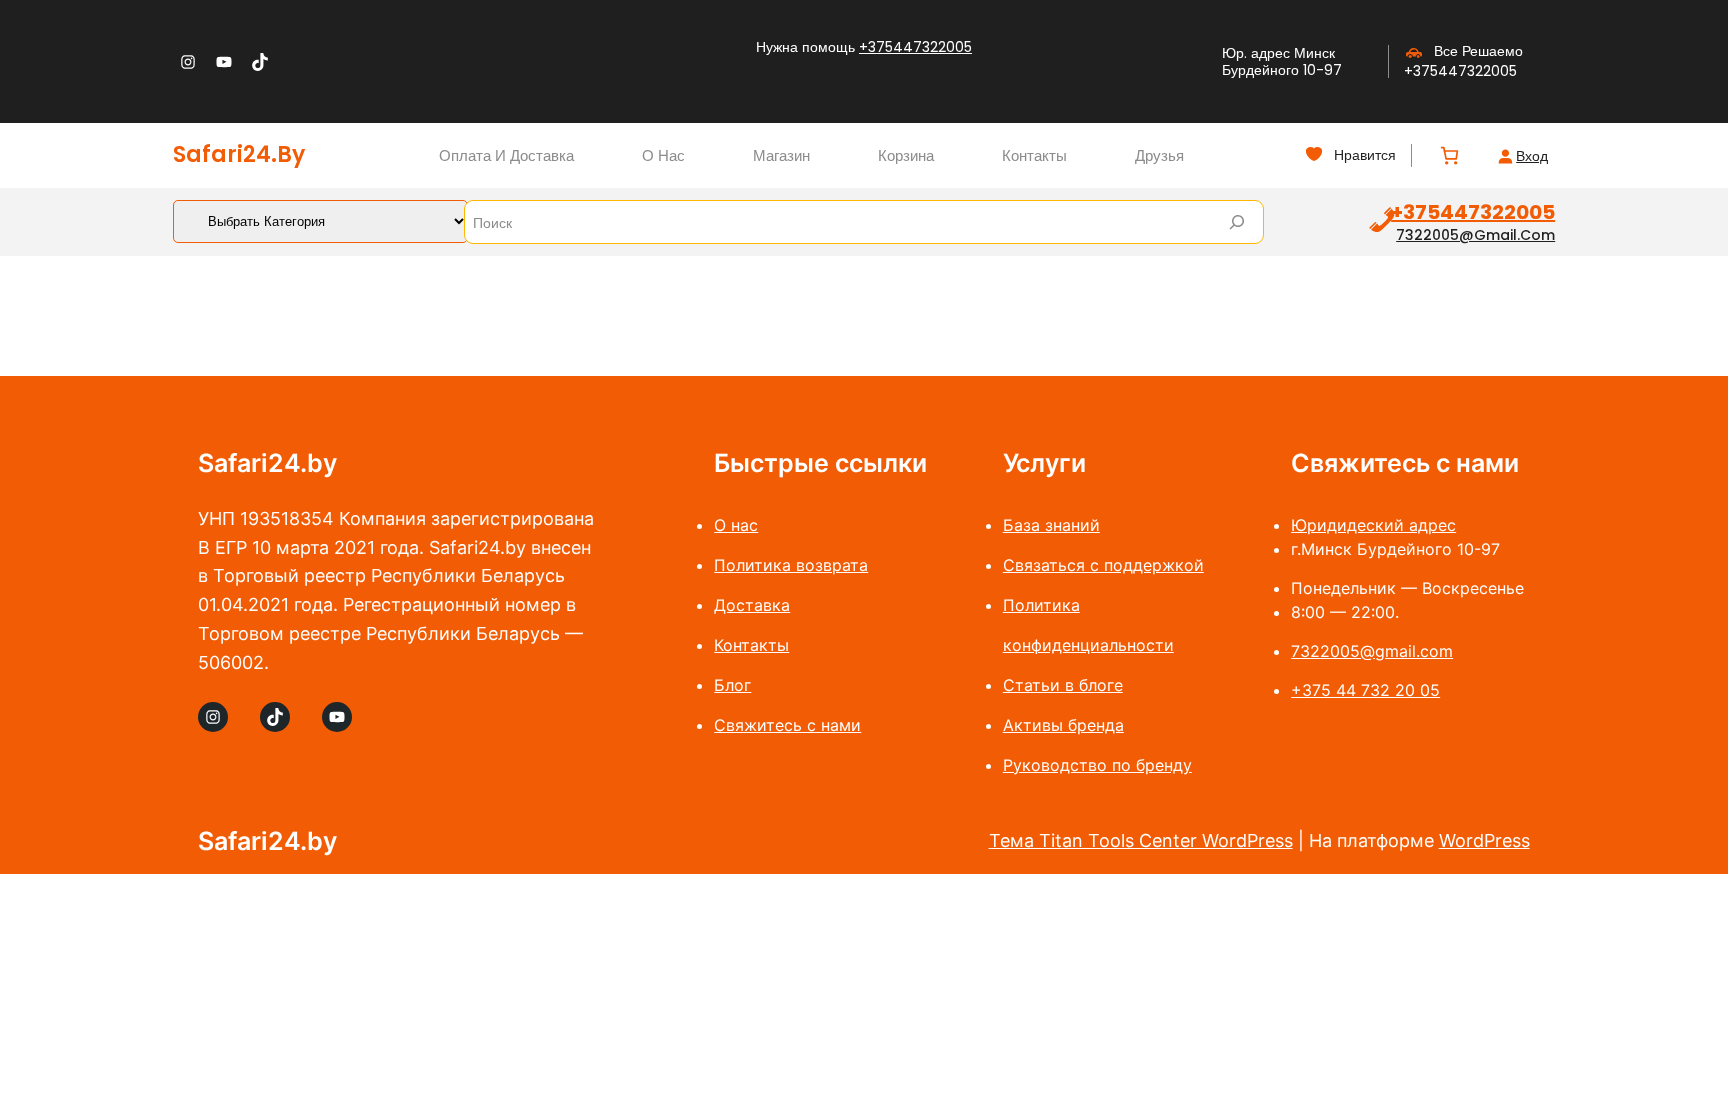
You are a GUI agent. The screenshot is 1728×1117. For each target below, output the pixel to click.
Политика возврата (791, 565)
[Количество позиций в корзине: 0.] (1449, 155)
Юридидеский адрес (1373, 525)
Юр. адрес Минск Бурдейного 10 (1278, 61)
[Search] (1237, 222)
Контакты (751, 645)
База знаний (1051, 525)
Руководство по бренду (1097, 765)
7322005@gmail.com (1475, 235)
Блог (732, 685)
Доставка (752, 605)
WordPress (1484, 840)
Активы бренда (1063, 725)
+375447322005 (915, 47)
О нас (736, 525)
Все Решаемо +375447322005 (1463, 61)
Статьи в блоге (1063, 685)
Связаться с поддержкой (1103, 565)
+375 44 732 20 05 (1365, 690)
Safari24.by (239, 154)
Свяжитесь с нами (787, 725)
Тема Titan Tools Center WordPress (1141, 840)
